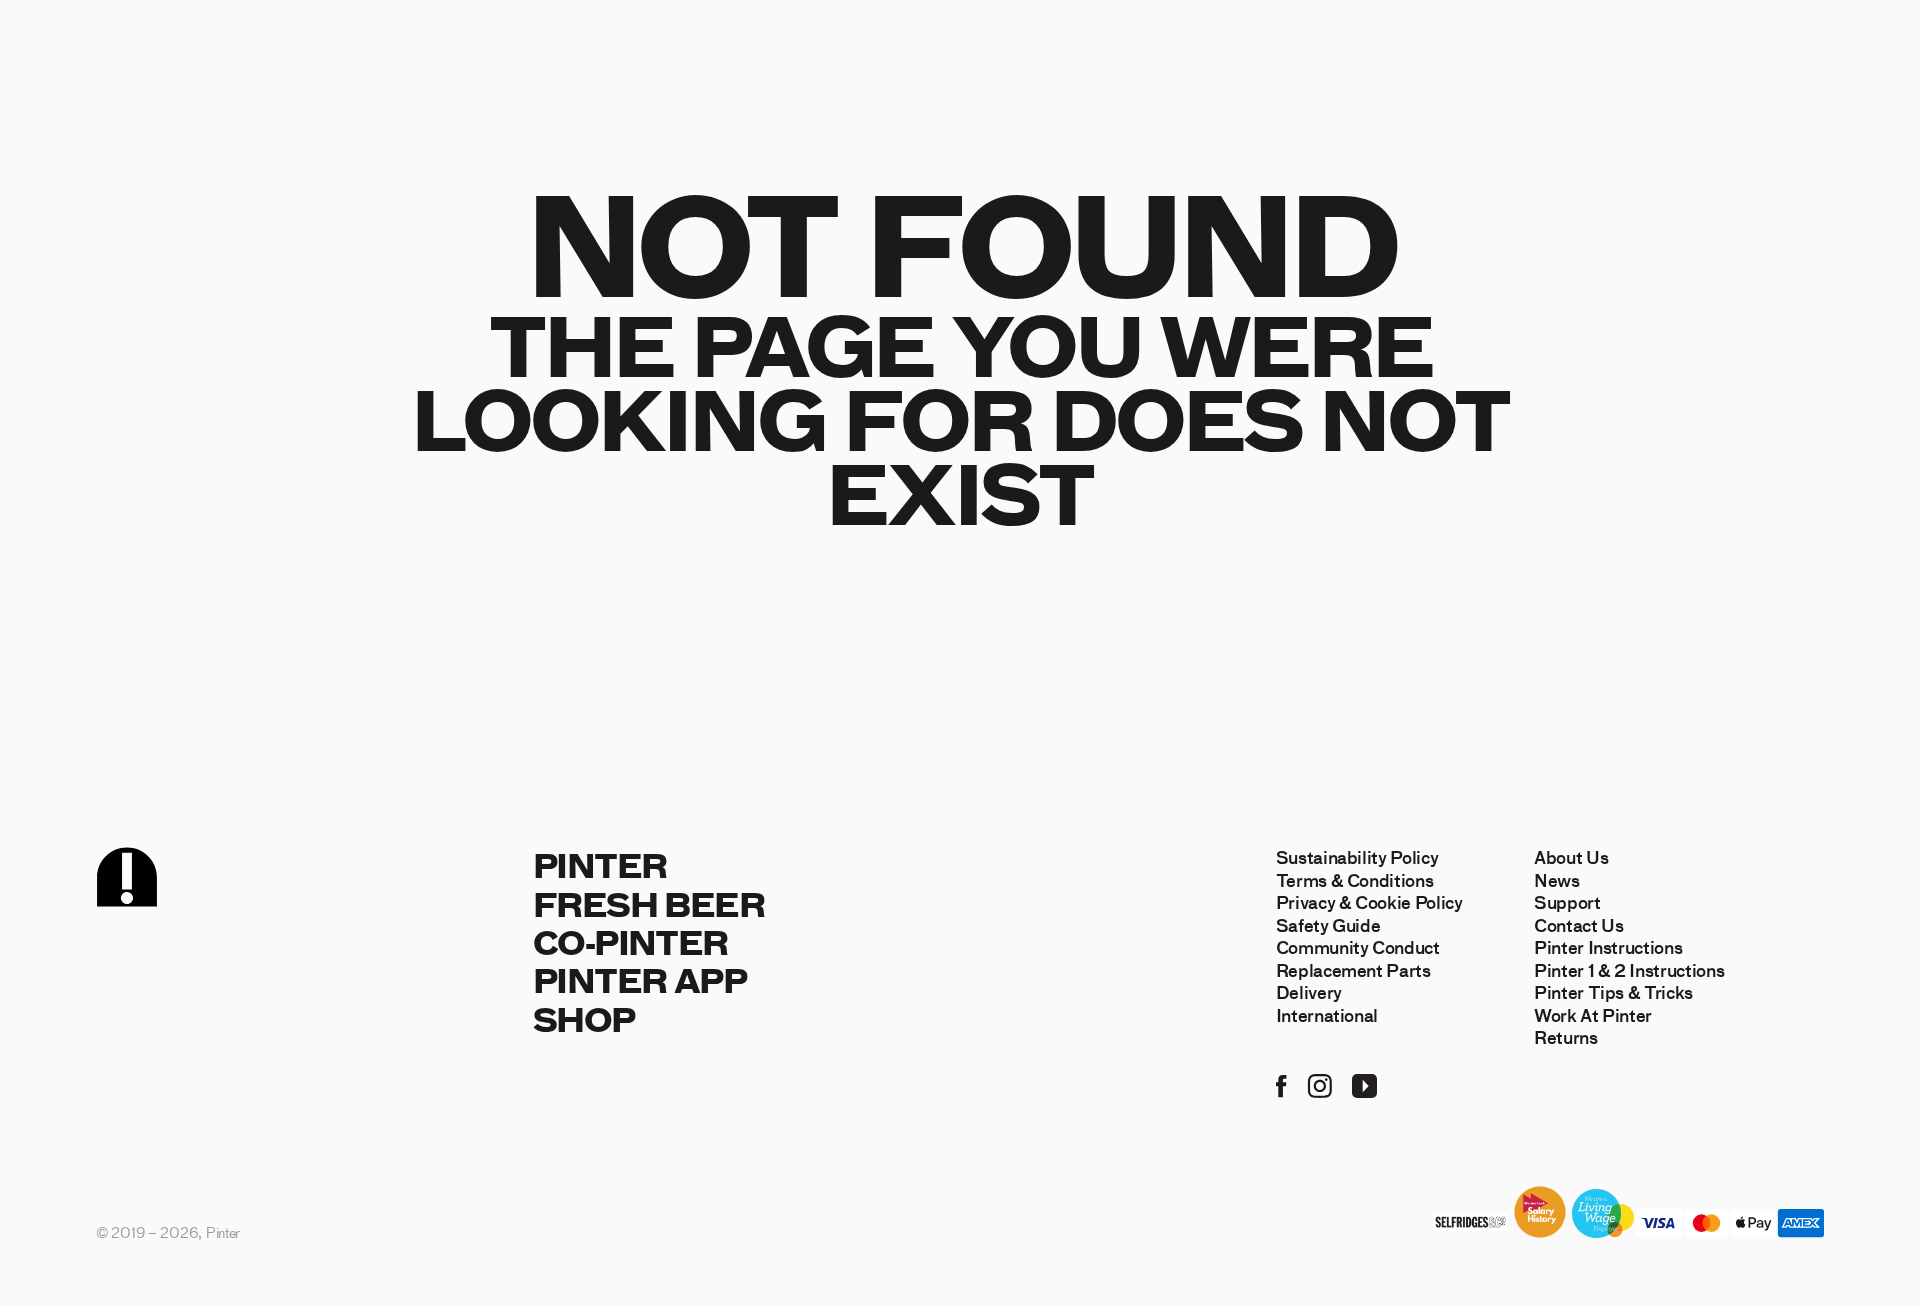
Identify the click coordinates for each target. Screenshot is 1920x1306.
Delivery (1309, 992)
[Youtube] (1364, 1084)
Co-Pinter (630, 941)
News (1557, 880)
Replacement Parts (1353, 970)
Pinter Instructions (1608, 947)
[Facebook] (1281, 1084)
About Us (1571, 857)
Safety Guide (1328, 925)
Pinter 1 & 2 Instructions (1629, 970)
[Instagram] (1319, 1084)
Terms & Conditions (1355, 880)
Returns (1566, 1037)
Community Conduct (1358, 947)
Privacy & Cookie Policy (1369, 902)
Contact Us (1579, 925)
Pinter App (639, 979)
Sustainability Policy (1357, 857)
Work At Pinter (1593, 1015)
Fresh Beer (648, 903)
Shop (584, 1018)
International (1327, 1015)
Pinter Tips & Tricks (1613, 992)
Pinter (599, 864)
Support (1567, 902)
